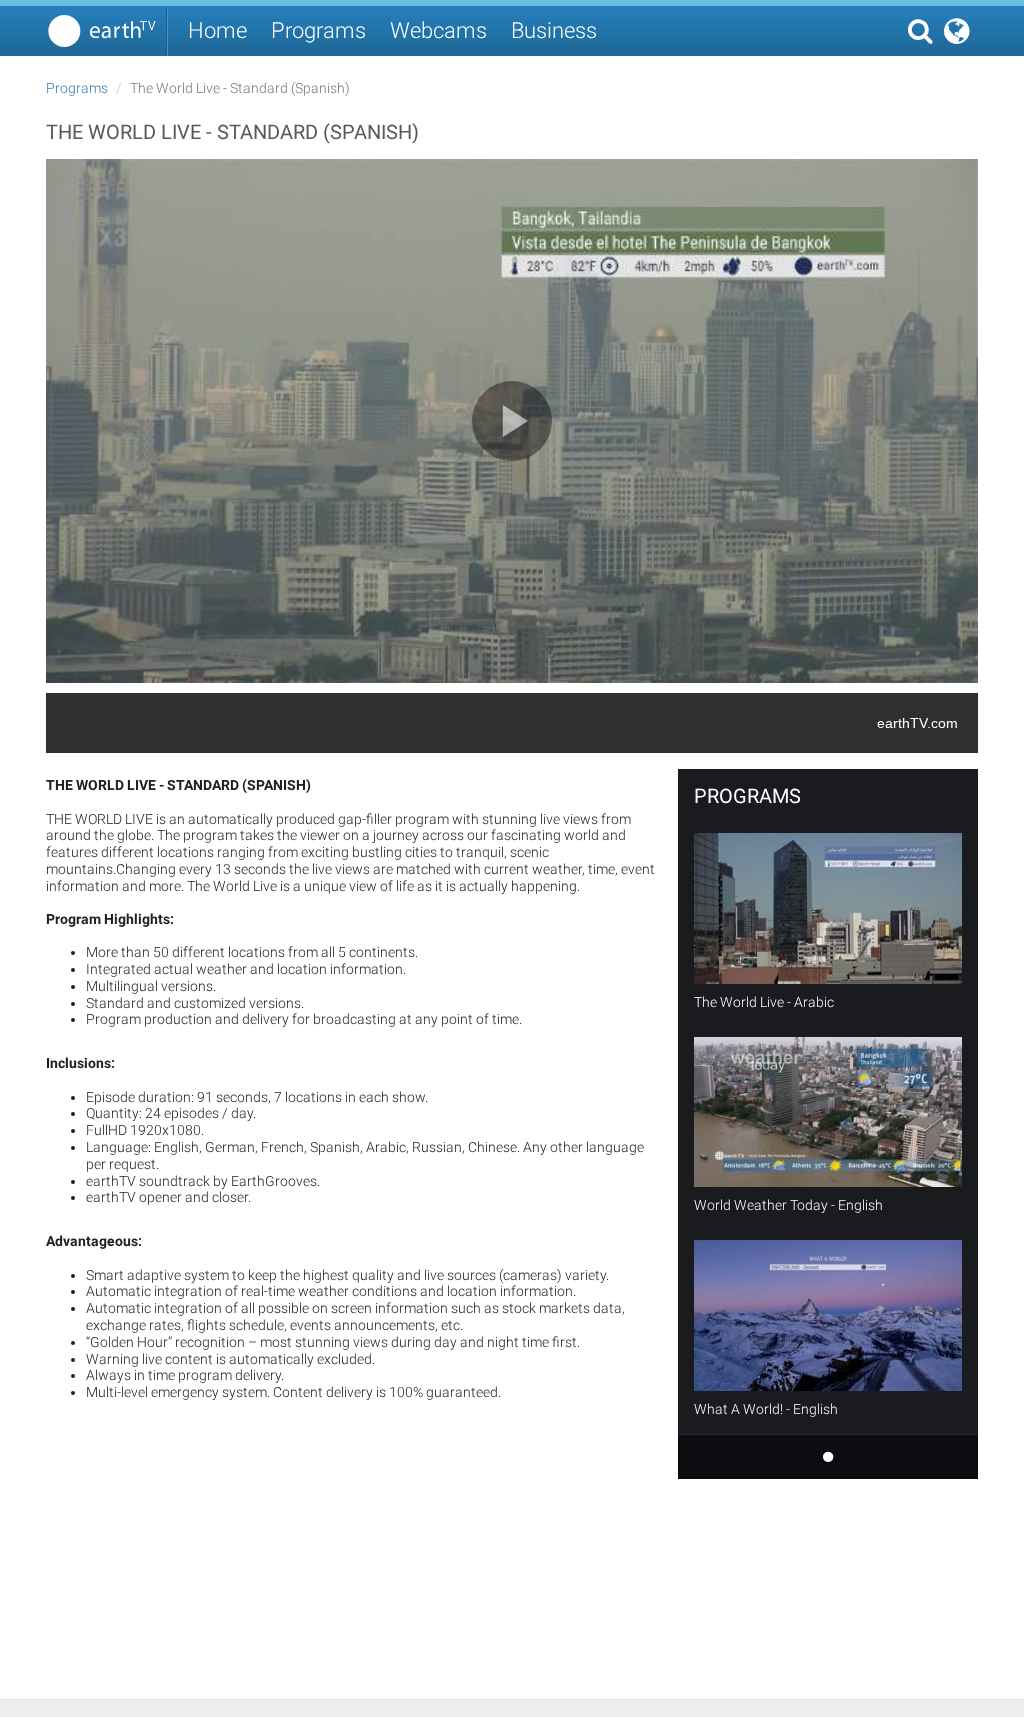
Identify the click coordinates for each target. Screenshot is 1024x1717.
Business (554, 30)
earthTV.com (917, 723)
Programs (318, 30)
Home (217, 30)
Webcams (438, 30)
